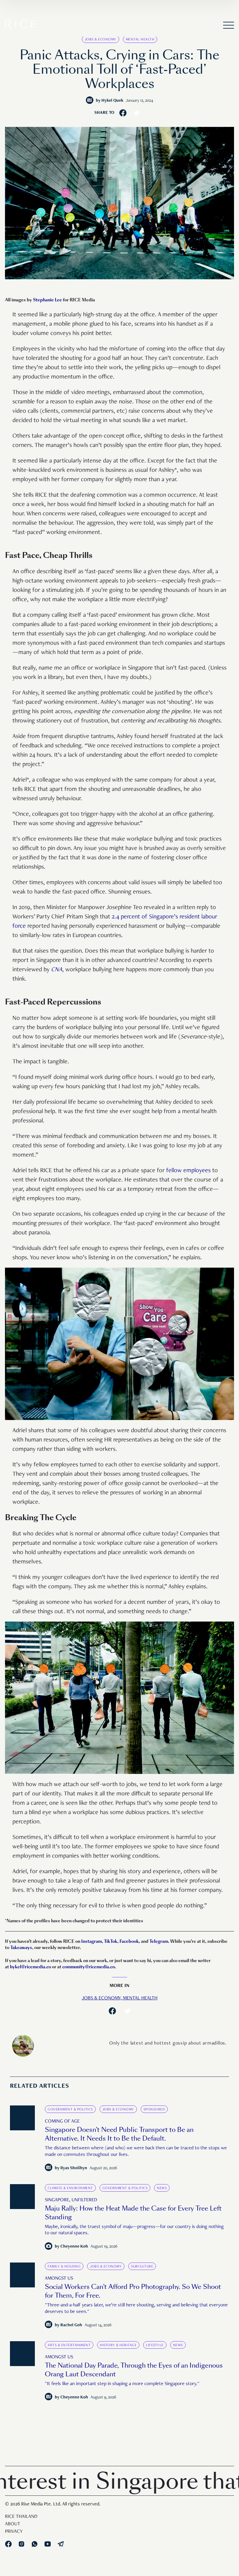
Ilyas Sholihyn (74, 2168)
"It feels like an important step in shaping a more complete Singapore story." (122, 2384)
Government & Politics (70, 2110)
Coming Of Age (62, 2122)
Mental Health (140, 39)
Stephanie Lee (47, 300)
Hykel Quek (112, 101)
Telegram (159, 1941)
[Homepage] (21, 26)
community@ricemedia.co (89, 1967)
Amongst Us (59, 2279)
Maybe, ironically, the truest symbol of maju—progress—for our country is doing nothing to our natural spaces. (134, 2230)
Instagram (91, 1941)
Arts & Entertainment (69, 2345)
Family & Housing (64, 2267)
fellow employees (188, 1171)
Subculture (142, 2267)
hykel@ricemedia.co (30, 1967)
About (13, 2524)
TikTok (111, 1941)
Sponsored (154, 2110)
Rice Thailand (21, 2517)
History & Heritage (118, 2345)
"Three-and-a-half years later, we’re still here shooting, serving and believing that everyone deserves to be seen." (136, 2309)
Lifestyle (155, 2345)
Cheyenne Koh (74, 2247)
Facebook (129, 1941)
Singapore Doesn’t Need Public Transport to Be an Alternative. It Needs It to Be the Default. (119, 2134)
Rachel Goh (71, 2325)
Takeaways (21, 1948)
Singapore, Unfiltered (71, 2200)
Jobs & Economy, (102, 1998)
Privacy (14, 2532)
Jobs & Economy (101, 39)
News (162, 2188)
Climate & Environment (70, 2188)
